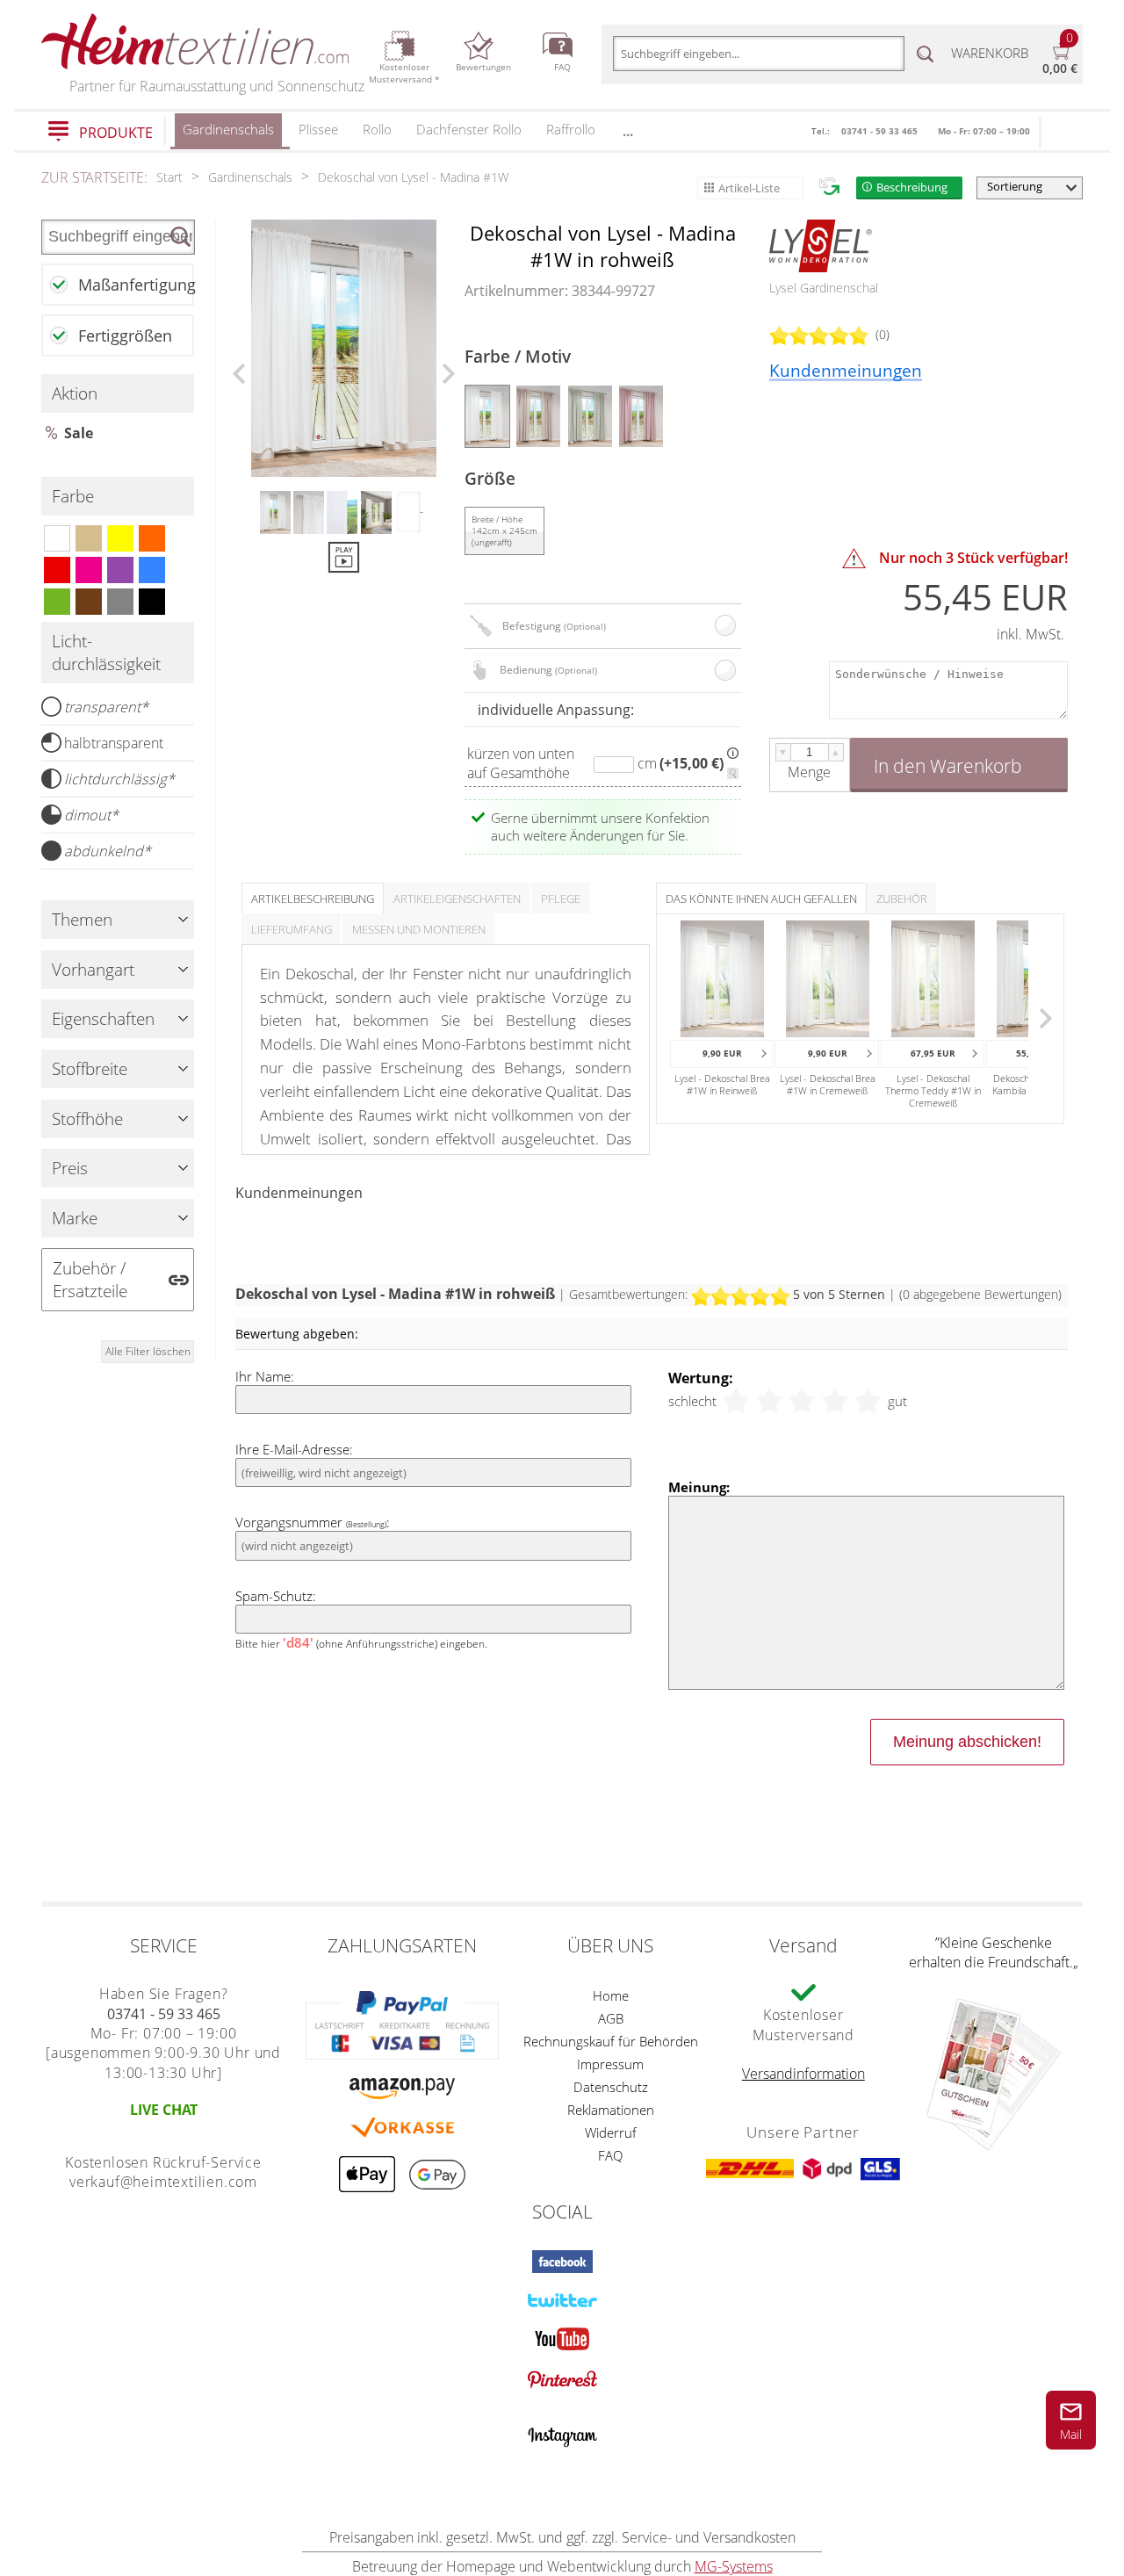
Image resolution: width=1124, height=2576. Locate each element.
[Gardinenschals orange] (152, 538)
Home (611, 1995)
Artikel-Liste (749, 188)
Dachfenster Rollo (469, 129)
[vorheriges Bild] (239, 374)
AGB (611, 2018)
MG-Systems (734, 2566)
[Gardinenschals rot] (57, 570)
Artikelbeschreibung (313, 898)
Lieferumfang (292, 929)
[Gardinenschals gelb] (120, 538)
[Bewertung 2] (769, 1401)
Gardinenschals (228, 129)
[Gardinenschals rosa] (89, 570)
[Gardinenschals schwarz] (152, 602)
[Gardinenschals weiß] (57, 538)
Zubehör (902, 898)
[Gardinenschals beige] (89, 538)
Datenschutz (611, 2087)
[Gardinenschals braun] (89, 602)
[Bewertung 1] (736, 1401)
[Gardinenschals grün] (57, 602)
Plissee (318, 129)
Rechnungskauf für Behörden (611, 2041)
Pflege (561, 898)
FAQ (610, 2155)
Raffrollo (571, 129)
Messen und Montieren (419, 929)
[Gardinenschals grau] (120, 602)
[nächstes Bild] (449, 374)
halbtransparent (114, 743)
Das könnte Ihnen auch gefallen (761, 898)
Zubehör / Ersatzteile (90, 1280)
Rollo (377, 129)
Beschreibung (912, 187)
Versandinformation (803, 2074)
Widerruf (611, 2132)
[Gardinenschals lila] (120, 570)
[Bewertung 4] (835, 1401)
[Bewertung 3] (802, 1401)
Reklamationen (611, 2110)
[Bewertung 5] (868, 1401)
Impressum (610, 2064)
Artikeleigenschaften (457, 898)
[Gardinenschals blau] (152, 570)
